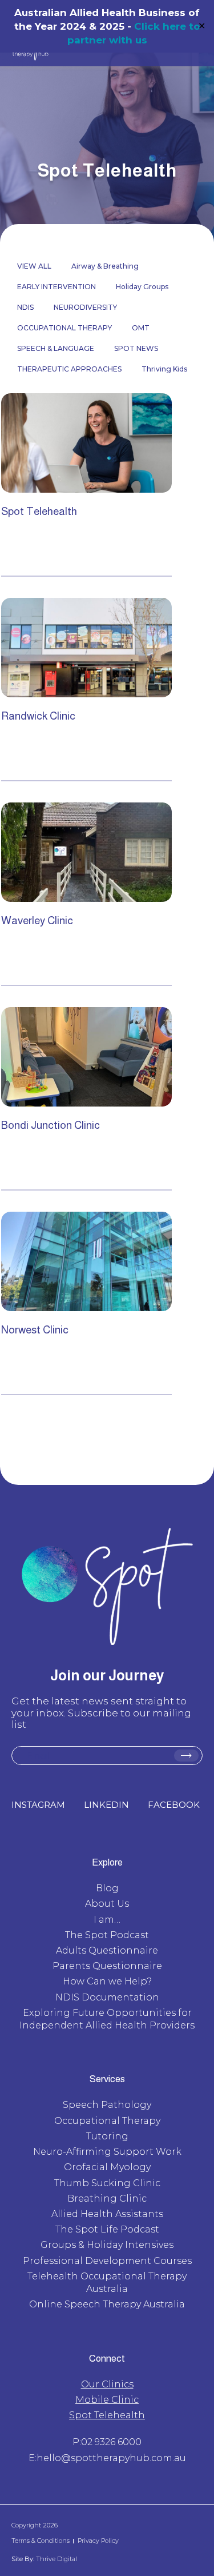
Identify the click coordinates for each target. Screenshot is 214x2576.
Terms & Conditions (41, 2541)
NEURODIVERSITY (85, 307)
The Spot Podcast (107, 1935)
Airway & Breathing (105, 266)
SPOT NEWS (136, 348)
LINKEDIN (106, 1805)
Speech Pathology (107, 2105)
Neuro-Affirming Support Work (107, 2152)
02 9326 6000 (111, 2442)
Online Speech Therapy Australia (107, 2304)
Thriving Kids (164, 369)
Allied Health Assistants (107, 2214)
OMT (141, 328)
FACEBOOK (174, 1805)
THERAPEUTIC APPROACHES (69, 369)
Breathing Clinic (107, 2198)
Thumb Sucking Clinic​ (107, 2183)
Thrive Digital (56, 2559)
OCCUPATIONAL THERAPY (64, 328)
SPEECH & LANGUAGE (56, 348)
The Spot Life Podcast (107, 2229)
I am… (107, 1920)
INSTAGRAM (38, 1805)
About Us (107, 1904)
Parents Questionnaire (107, 1966)
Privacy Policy (98, 2541)
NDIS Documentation (107, 1997)
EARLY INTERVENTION (56, 287)
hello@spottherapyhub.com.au (111, 2458)
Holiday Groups (142, 287)
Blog (107, 1888)
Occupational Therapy (107, 2121)
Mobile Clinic (107, 2400)
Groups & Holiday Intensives (107, 2245)
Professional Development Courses (107, 2261)
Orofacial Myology (107, 2167)
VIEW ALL (34, 266)
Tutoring (107, 2136)
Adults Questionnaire (107, 1950)
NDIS (25, 307)
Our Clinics (107, 2384)
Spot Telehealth (107, 2415)
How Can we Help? (107, 1981)
